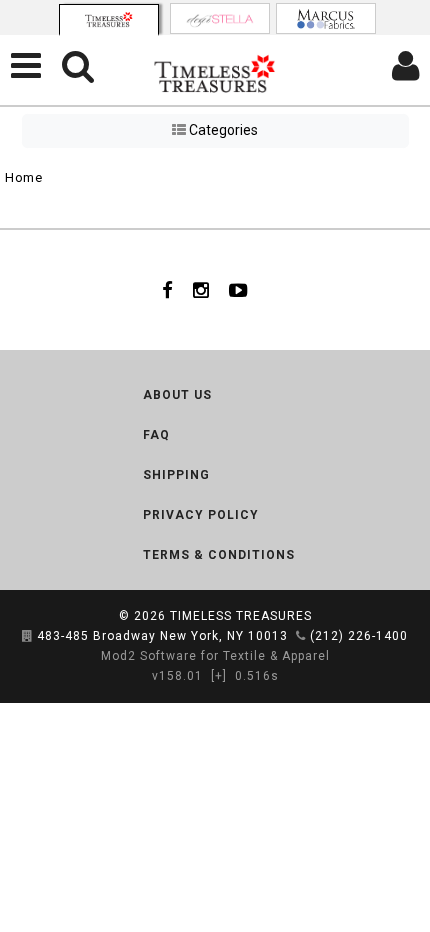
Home (23, 177)
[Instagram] (201, 290)
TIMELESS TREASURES (241, 616)
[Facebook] (167, 290)
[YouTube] (238, 290)
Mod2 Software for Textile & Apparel (215, 656)
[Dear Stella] (220, 18)
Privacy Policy (201, 515)
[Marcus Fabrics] (326, 18)
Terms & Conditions (219, 555)
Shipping (176, 475)
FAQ (156, 435)
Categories (222, 130)
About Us (177, 395)
